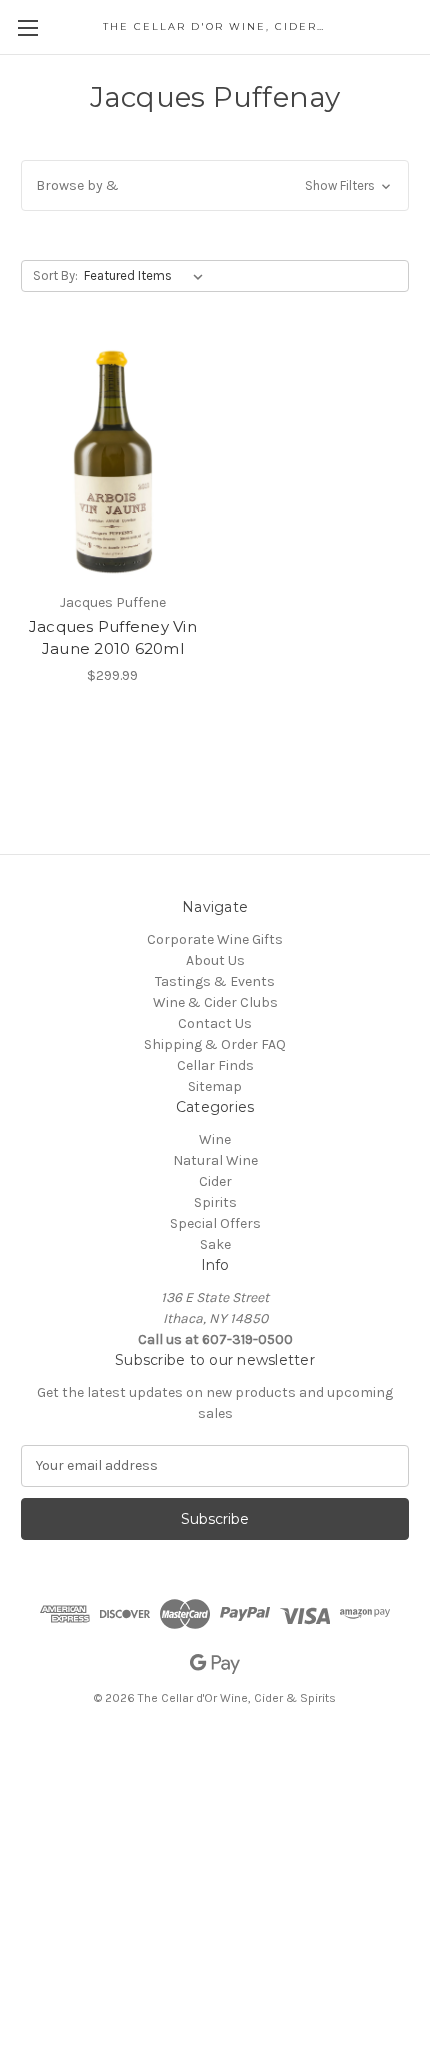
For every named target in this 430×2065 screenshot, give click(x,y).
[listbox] (147, 276)
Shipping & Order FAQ (215, 1044)
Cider (215, 1181)
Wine (215, 1139)
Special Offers (215, 1223)
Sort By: (55, 275)
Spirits (215, 1202)
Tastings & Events (215, 981)
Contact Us (215, 1023)
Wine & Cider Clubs (215, 1002)
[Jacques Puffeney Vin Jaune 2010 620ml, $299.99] (113, 461)
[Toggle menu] (27, 27)
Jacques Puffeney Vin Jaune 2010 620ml (113, 638)
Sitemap (215, 1086)
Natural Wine (215, 1160)
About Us (215, 960)
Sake (215, 1244)
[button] (215, 185)
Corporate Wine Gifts (215, 939)
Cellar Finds (215, 1065)
